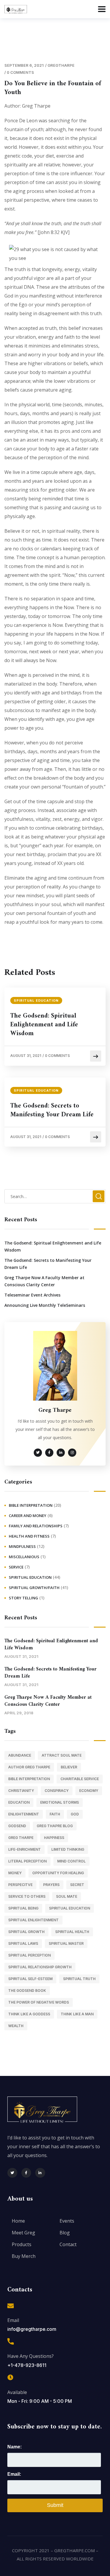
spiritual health (72, 1932)
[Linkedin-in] (40, 2173)
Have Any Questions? (31, 2356)
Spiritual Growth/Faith (34, 1588)
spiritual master (66, 1943)
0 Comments (20, 72)
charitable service (80, 1779)
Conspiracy (57, 1791)
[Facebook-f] (26, 2173)
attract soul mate (62, 1755)
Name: (15, 2447)
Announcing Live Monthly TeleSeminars (45, 1305)
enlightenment (24, 1814)
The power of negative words (39, 2002)
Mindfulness (22, 1546)
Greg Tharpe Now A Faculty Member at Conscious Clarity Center (44, 1281)
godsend (17, 1826)
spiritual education (70, 1908)
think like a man (77, 2014)
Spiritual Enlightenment (33, 1920)
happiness (54, 1838)
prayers (51, 1885)
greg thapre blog (55, 1826)
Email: (14, 2474)
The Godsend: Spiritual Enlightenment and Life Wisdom (44, 1025)
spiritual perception (29, 1955)
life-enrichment (24, 1849)
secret (77, 1885)
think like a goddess (29, 2014)
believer (69, 1767)
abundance (20, 1755)
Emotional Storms (60, 1802)
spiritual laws (23, 1943)
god (75, 1814)
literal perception (27, 1861)
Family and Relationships (36, 1526)
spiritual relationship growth (40, 1967)
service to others (27, 1896)
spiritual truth (79, 1979)
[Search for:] (55, 1196)
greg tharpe (21, 1838)
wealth (16, 2026)
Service (16, 1567)
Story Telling (23, 1598)
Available (17, 2392)
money (15, 1873)
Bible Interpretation (31, 1505)
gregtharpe (61, 65)
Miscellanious (24, 1557)
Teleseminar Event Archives (32, 1295)
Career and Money (28, 1516)
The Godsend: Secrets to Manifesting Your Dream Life (52, 1110)
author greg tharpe (29, 1767)
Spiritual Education (36, 1000)
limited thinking (68, 1849)
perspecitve (20, 1885)
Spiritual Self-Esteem (30, 1979)
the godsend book (27, 1991)
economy (89, 1791)
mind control (71, 1861)
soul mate (67, 1896)
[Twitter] (12, 2173)
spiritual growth (26, 1932)
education (19, 1802)
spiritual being (23, 1908)
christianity (21, 1791)
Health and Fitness (29, 1536)
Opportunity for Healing (58, 1873)
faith (55, 1814)
